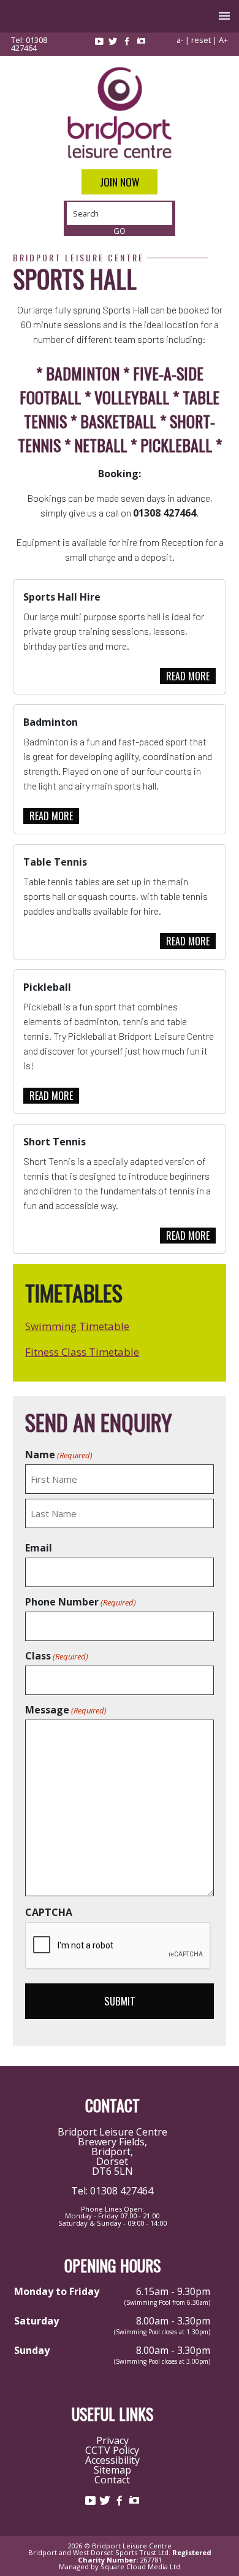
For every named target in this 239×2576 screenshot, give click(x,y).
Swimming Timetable (77, 1326)
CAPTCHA (49, 1912)
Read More (188, 676)
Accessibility (112, 2460)
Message (66, 1710)
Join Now (120, 182)
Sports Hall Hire (62, 597)
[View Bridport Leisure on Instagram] (141, 41)
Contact (112, 2480)
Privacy (112, 2440)
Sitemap (112, 2470)
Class (57, 1656)
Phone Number (81, 1602)
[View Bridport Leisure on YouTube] (99, 41)
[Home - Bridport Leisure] (120, 113)
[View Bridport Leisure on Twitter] (113, 41)
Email (39, 1548)
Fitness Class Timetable (82, 1352)
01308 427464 (29, 44)
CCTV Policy (112, 2450)
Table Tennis (55, 862)
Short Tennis (55, 1142)
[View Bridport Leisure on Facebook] (127, 41)
